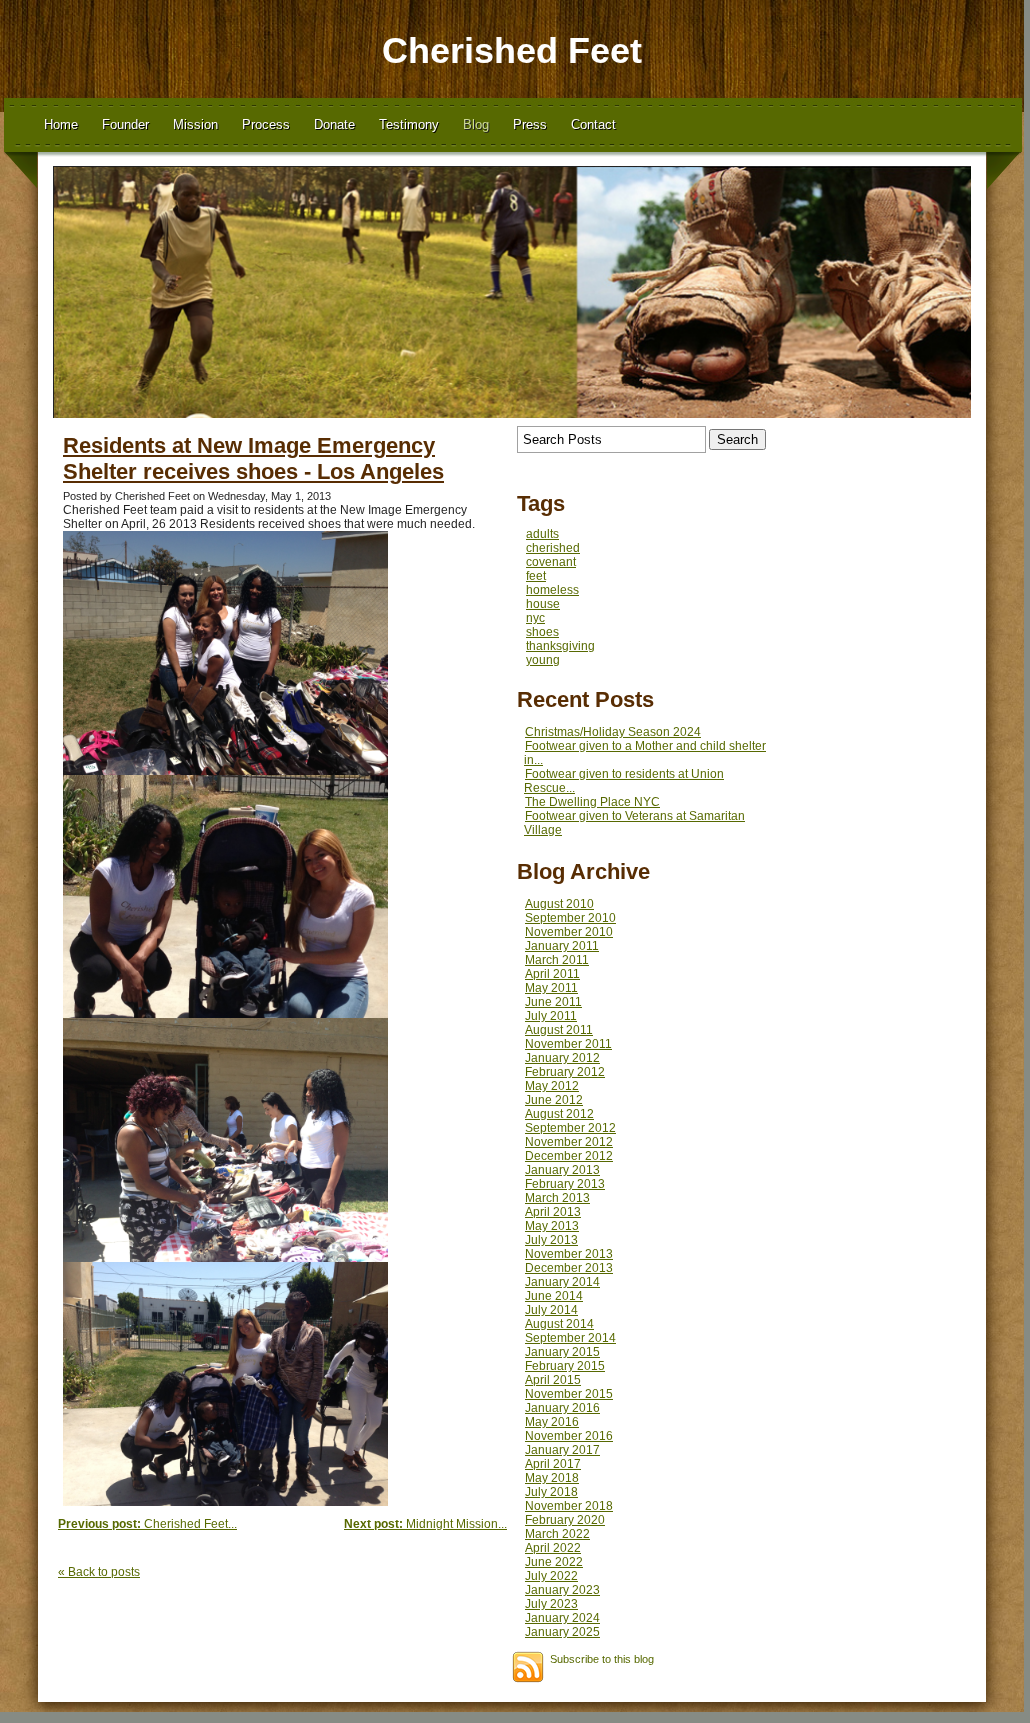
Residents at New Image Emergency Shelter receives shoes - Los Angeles (253, 458)
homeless (552, 590)
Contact (593, 124)
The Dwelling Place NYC (592, 802)
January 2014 (562, 1282)
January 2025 (562, 1632)
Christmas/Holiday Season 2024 (613, 732)
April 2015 (553, 1380)
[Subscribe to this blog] (528, 1667)
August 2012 (559, 1114)
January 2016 (562, 1408)
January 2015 (562, 1352)
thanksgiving (560, 646)
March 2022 (557, 1534)
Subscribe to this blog (602, 1659)
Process (266, 124)
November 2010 (569, 932)
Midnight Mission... (425, 1524)
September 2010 (570, 918)
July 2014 (551, 1310)
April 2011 (552, 974)
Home (61, 124)
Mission (195, 124)
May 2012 (552, 1086)
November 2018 (569, 1506)
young (543, 660)
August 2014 (559, 1324)
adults (542, 534)
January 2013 (562, 1170)
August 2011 (559, 1030)
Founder (125, 124)
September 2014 (570, 1338)
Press (530, 124)
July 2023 (551, 1604)
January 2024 (562, 1618)
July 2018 (551, 1492)
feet (536, 576)
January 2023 (562, 1590)
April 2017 (553, 1464)
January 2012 (562, 1058)
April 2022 (553, 1548)
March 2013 (557, 1198)
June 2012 (554, 1100)
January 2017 (562, 1450)
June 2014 (554, 1296)
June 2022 (554, 1562)
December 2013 (569, 1268)
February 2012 (565, 1072)
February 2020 (565, 1520)
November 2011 (568, 1044)
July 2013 (551, 1240)
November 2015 (569, 1394)
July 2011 (551, 1016)
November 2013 (569, 1254)
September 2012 (570, 1128)
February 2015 (565, 1366)
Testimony (409, 124)
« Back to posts (99, 1572)
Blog (476, 124)
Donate (334, 124)
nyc (535, 618)
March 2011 (557, 960)
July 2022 (551, 1576)
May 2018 (552, 1478)
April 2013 (553, 1212)
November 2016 (569, 1436)
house (543, 604)
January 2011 (562, 946)
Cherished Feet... (147, 1524)
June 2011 (553, 1002)
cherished (553, 548)
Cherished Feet (512, 50)
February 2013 (565, 1184)
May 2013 (552, 1226)
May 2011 (551, 988)
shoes (542, 632)
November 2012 (569, 1142)
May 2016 (552, 1422)
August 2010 (559, 904)
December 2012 (569, 1156)
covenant (551, 562)
